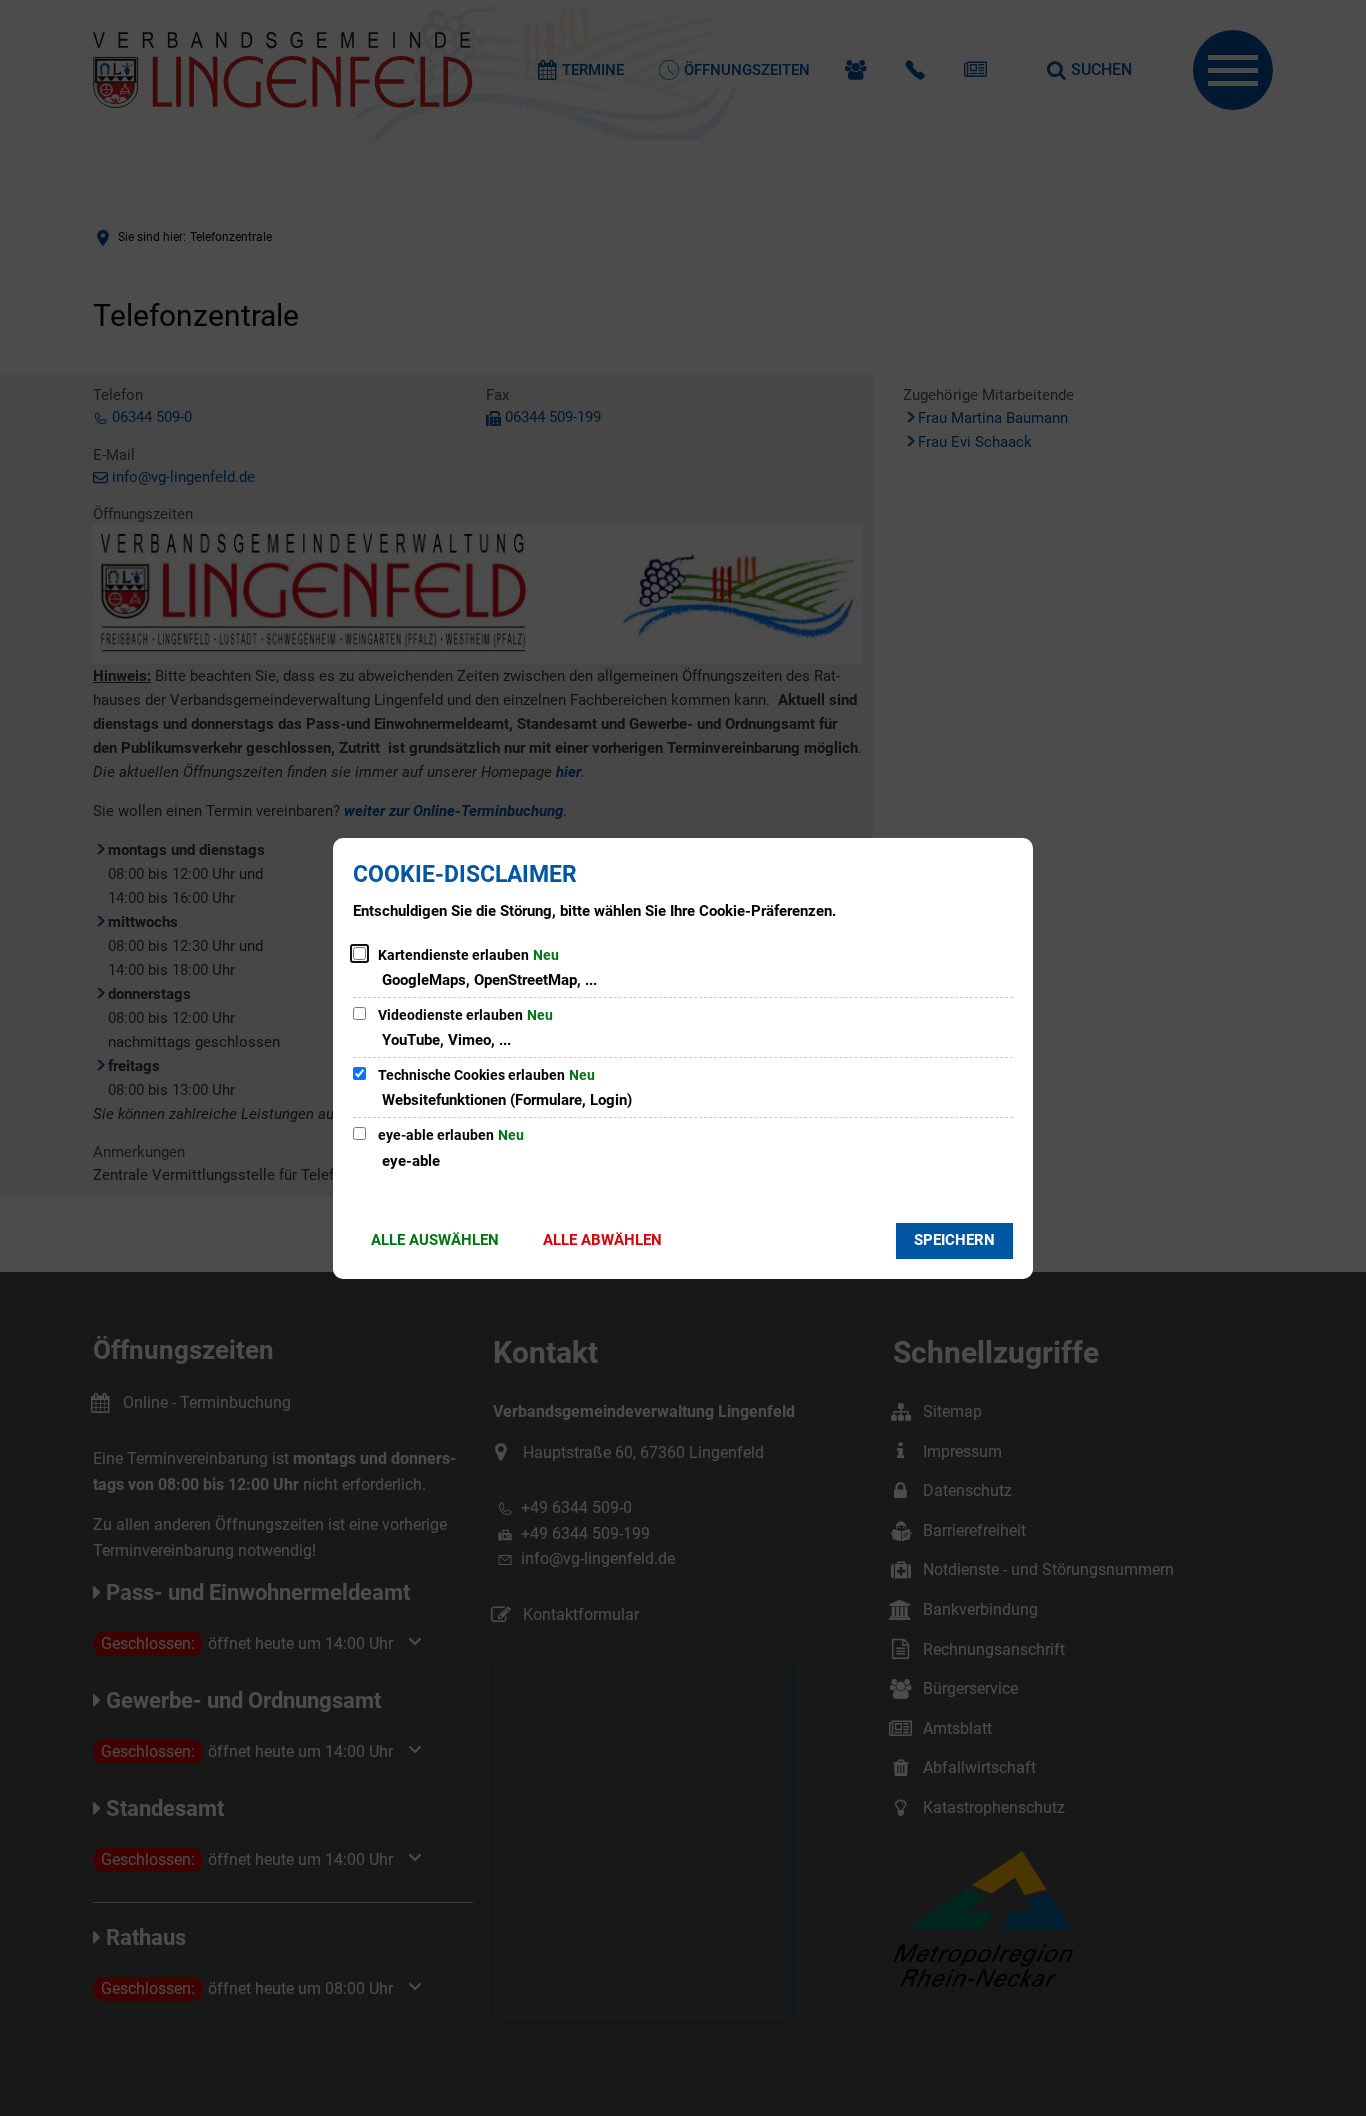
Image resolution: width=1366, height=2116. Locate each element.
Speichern (954, 1240)
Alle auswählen (435, 1240)
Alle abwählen (602, 1240)
